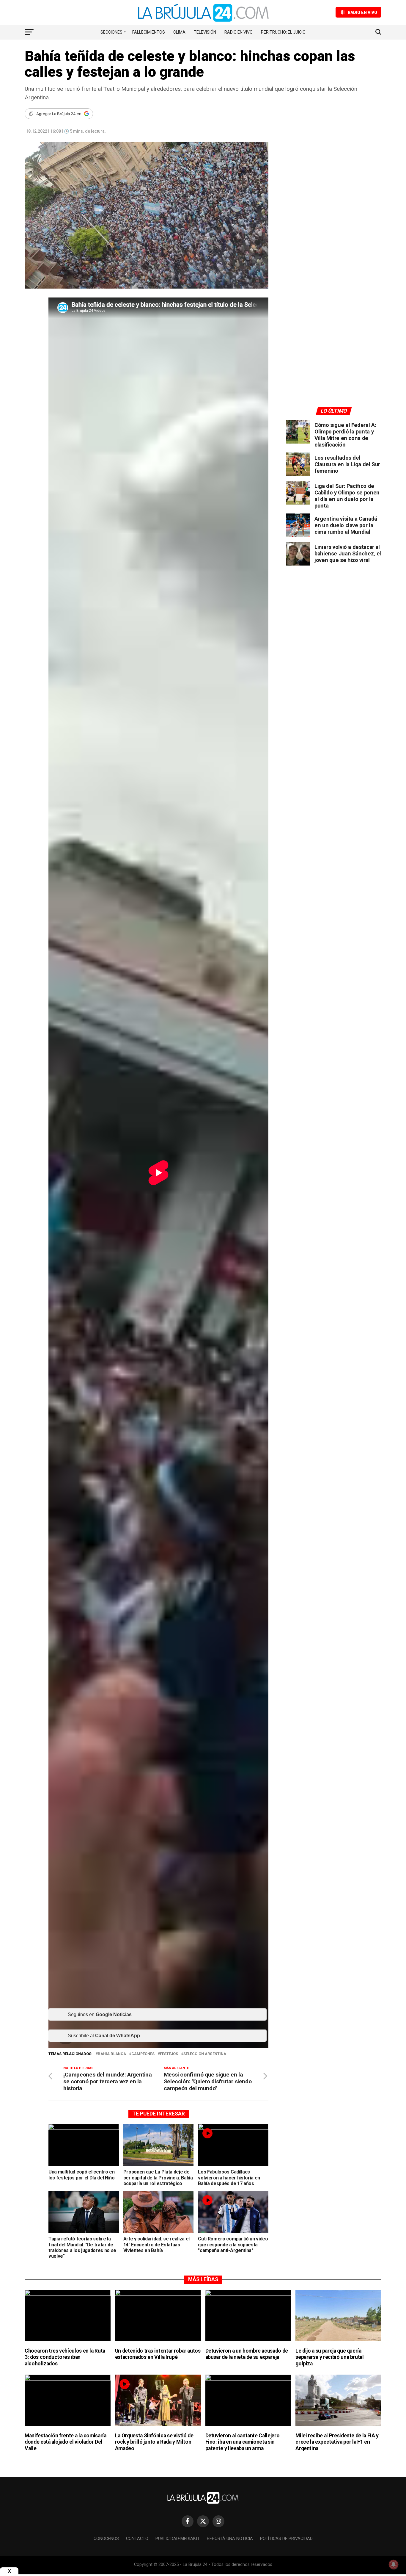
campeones (143, 2054)
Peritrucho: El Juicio (283, 32)
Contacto (137, 2539)
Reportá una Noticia (230, 2539)
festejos (169, 2054)
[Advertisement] (334, 197)
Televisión (205, 32)
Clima (179, 32)
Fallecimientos (149, 32)
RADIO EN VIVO (239, 32)
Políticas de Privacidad (286, 2539)
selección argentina (205, 2054)
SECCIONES (111, 32)
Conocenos (106, 2539)
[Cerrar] (9, 2571)
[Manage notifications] (394, 2564)
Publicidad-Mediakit (178, 2539)
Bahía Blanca (112, 2054)
